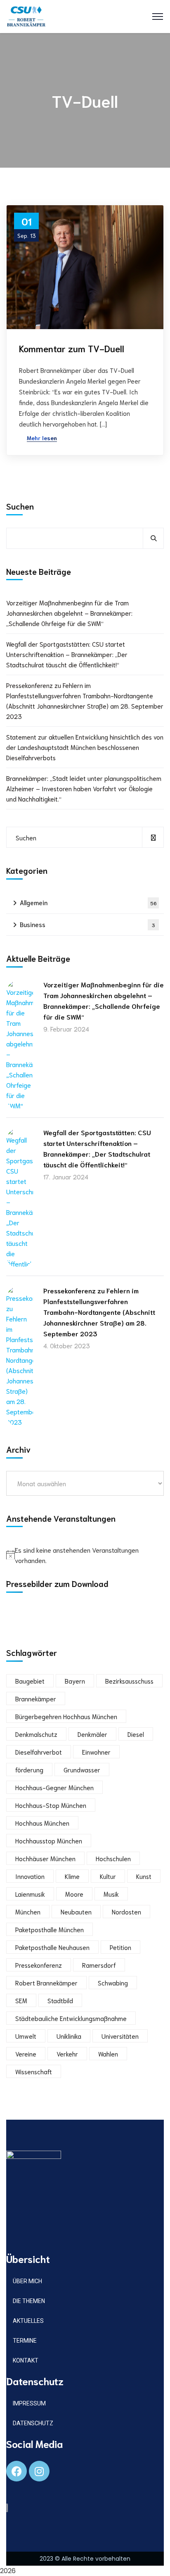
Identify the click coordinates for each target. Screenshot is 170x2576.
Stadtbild (60, 2000)
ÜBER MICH (27, 2281)
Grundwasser (82, 1770)
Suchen (20, 506)
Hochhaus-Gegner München (54, 1787)
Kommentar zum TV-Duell (72, 348)
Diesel (136, 1734)
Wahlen (108, 2054)
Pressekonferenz (39, 1965)
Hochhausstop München (49, 1841)
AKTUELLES (28, 2321)
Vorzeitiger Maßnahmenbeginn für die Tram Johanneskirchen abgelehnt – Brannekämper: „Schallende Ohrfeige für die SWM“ (69, 613)
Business (87, 924)
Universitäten (120, 2036)
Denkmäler (92, 1734)
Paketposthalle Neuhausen (52, 1947)
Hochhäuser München (45, 1858)
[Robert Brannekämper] (26, 15)
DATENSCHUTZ (33, 2423)
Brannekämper (36, 1698)
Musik (111, 1894)
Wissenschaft (34, 2071)
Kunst (144, 1876)
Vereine (26, 2054)
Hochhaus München (42, 1823)
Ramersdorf (99, 1965)
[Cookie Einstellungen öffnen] (15, 2565)
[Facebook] (17, 2471)
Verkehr (67, 2054)
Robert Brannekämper (46, 1983)
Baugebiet (30, 1681)
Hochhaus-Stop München (51, 1805)
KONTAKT (26, 2360)
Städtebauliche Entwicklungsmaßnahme (71, 2018)
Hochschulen (113, 1858)
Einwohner (96, 1752)
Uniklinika (69, 2036)
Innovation (30, 1876)
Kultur (108, 1876)
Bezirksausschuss (129, 1681)
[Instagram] (39, 2471)
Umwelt (26, 2036)
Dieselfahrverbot (39, 1752)
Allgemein (88, 902)
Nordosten (126, 1912)
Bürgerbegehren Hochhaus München (66, 1716)
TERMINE (25, 2341)
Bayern (75, 1681)
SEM (21, 2000)
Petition (120, 1947)
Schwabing (113, 1983)
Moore (74, 1894)
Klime (72, 1876)
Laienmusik (30, 1894)
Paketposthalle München (50, 1929)
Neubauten (76, 1912)
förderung (29, 1770)
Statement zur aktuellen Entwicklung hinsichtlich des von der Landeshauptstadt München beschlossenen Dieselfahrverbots (85, 747)
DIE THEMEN (29, 2301)
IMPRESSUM (29, 2403)
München (28, 1912)
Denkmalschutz (36, 1734)
